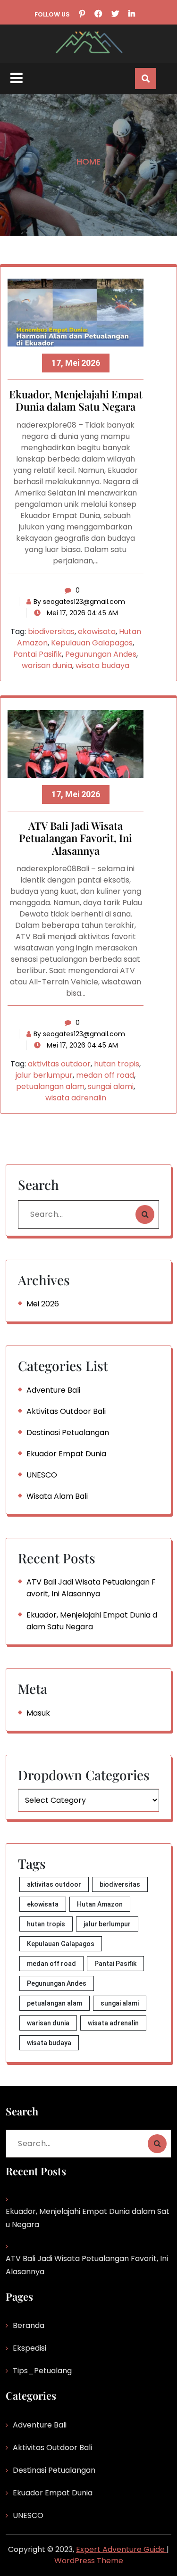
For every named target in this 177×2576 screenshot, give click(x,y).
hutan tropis (117, 1064)
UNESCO (42, 1475)
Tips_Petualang (42, 2371)
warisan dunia (47, 665)
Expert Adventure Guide (121, 2549)
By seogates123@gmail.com (79, 602)
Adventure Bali (53, 1390)
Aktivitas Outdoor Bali (66, 1411)
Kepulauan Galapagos (92, 643)
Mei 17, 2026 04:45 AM (81, 613)
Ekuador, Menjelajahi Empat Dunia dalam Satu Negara (76, 401)
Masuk (38, 1713)
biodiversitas (51, 632)
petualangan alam (50, 1086)
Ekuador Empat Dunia (66, 1454)
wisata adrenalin (76, 1098)
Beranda (29, 2325)
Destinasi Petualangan (68, 1432)
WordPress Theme (89, 2561)
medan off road (105, 1075)
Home (88, 161)
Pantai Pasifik (38, 654)
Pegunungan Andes (101, 654)
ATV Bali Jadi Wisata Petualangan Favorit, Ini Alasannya (76, 838)
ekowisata (97, 632)
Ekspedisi (29, 2348)
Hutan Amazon (100, 1904)
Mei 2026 (43, 1304)
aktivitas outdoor (59, 1064)
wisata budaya (102, 665)
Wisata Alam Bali (57, 1496)
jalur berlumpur (44, 1075)
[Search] (145, 1214)
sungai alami (111, 1086)
